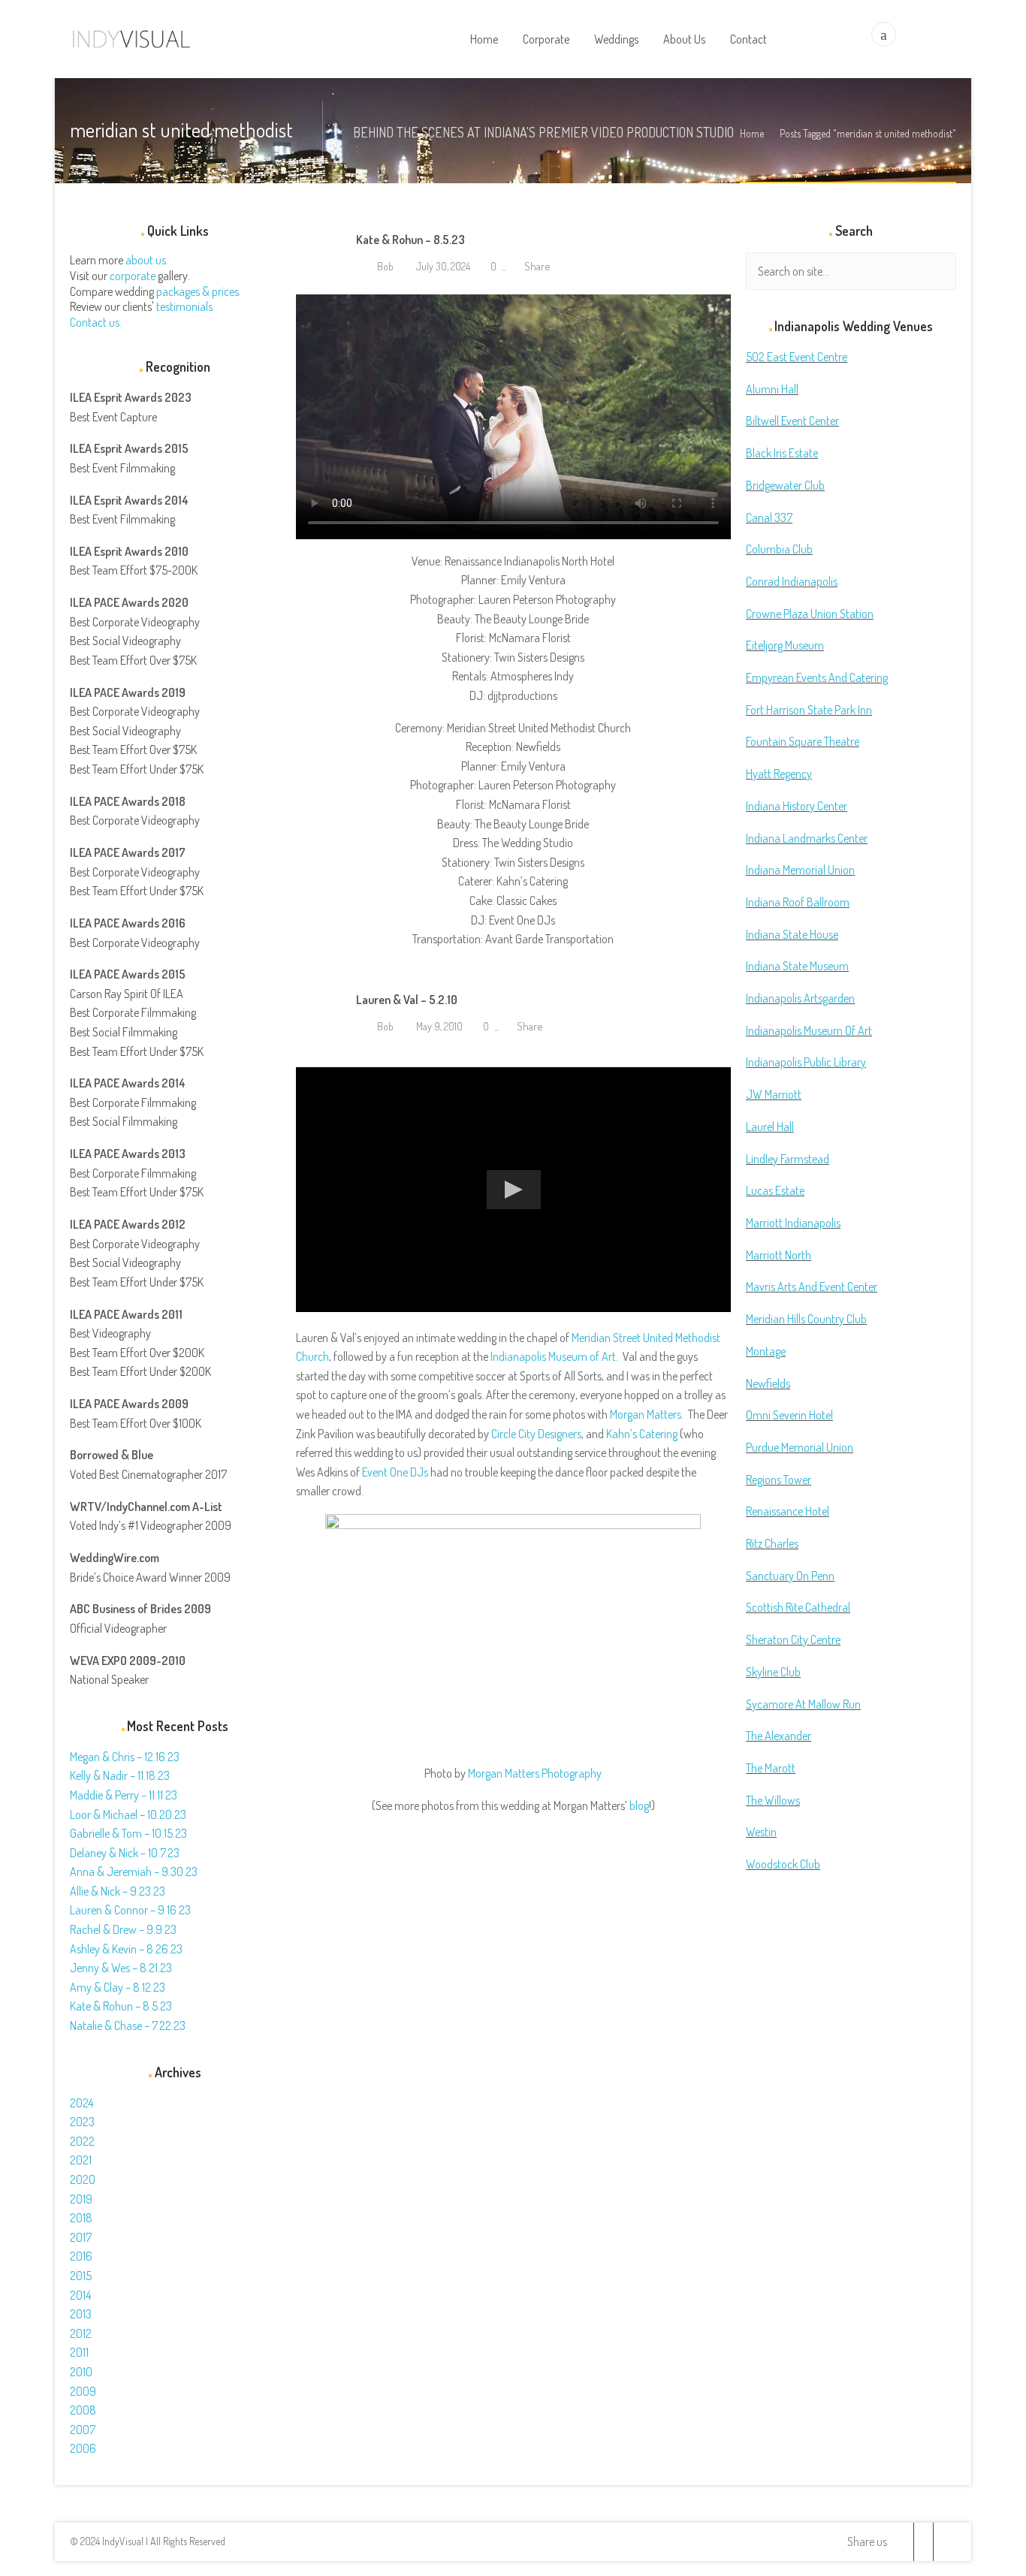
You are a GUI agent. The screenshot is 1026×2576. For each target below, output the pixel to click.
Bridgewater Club (785, 485)
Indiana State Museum (797, 966)
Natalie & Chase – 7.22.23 (128, 2026)
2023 (82, 2122)
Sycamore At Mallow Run (803, 1704)
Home (752, 133)
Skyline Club (773, 1672)
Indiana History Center (797, 806)
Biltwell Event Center (792, 421)
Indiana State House (792, 934)
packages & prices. (199, 291)
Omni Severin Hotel (789, 1415)
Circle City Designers (536, 1434)
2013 (81, 2314)
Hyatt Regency (779, 774)
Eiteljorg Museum (785, 645)
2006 (83, 2448)
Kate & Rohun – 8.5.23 (410, 240)
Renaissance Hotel (788, 1511)
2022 (82, 2141)
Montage (766, 1351)
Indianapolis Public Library (806, 1062)
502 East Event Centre (797, 357)
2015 (81, 2276)
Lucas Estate (775, 1190)
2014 (80, 2295)
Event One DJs (395, 1472)
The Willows (773, 1800)
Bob (384, 266)
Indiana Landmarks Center (807, 838)
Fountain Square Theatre (803, 741)
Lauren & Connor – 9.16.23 (130, 1910)
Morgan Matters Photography (535, 1773)
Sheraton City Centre (793, 1639)
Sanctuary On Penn (790, 1576)
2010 (81, 2372)
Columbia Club (779, 549)
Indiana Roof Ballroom (798, 902)
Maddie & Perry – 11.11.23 (124, 1795)
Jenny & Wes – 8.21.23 (121, 1968)
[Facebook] (923, 2542)
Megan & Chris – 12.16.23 (125, 1757)
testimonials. (186, 306)
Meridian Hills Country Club (806, 1319)
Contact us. (96, 322)
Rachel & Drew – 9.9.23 (123, 1929)
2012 (81, 2333)
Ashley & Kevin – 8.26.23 (126, 1949)
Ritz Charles (772, 1543)
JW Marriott (774, 1094)
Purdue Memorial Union (800, 1447)
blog (639, 1805)
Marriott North (779, 1255)
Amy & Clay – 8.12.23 (118, 1987)
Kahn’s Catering (642, 1434)
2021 (81, 2160)
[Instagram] (943, 2542)
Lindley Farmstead (788, 1159)
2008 (83, 2410)
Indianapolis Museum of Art (553, 1356)
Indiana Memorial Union (800, 870)
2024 (81, 2103)
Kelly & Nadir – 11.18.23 (120, 1775)
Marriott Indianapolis (793, 1223)
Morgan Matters (646, 1414)
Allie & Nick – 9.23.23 (118, 1891)
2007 (83, 2430)
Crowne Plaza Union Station (810, 614)
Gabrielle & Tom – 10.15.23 (128, 1833)
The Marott (771, 1768)
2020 (83, 2179)
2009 (83, 2391)
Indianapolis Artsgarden (800, 998)
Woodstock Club (783, 1864)
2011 (79, 2352)
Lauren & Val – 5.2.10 (407, 1000)
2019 (81, 2199)
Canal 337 (769, 517)
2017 (81, 2237)
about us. (147, 260)
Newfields (768, 1383)
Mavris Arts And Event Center (812, 1286)
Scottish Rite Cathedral (798, 1607)
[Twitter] (904, 2542)
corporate (133, 276)
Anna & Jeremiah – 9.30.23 (134, 1872)
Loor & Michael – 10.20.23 (128, 1814)
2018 (81, 2218)
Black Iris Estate (782, 453)
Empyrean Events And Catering (817, 677)
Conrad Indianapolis (792, 581)
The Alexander (779, 1736)
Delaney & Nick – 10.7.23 (125, 1853)
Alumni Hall (772, 389)
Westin (761, 1832)
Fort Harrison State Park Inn (809, 710)
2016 (81, 2256)
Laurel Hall (770, 1127)
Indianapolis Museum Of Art (809, 1030)
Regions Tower (779, 1480)
